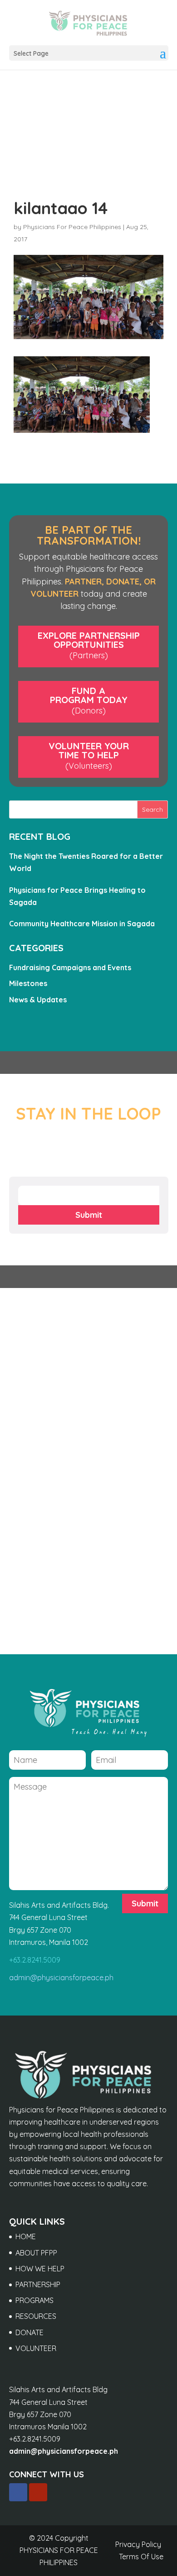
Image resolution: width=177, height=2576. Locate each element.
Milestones (28, 983)
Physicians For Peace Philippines (72, 227)
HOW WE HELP (40, 2269)
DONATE (29, 2332)
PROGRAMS (34, 2300)
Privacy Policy (138, 2544)
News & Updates (38, 1000)
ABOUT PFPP (36, 2253)
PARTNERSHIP (38, 2284)
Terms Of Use (141, 2557)
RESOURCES (36, 2316)
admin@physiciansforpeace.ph (61, 1977)
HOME (26, 2236)
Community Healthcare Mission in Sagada (82, 924)
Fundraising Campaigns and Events (70, 967)
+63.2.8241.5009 (35, 1960)
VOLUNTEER (36, 2348)
